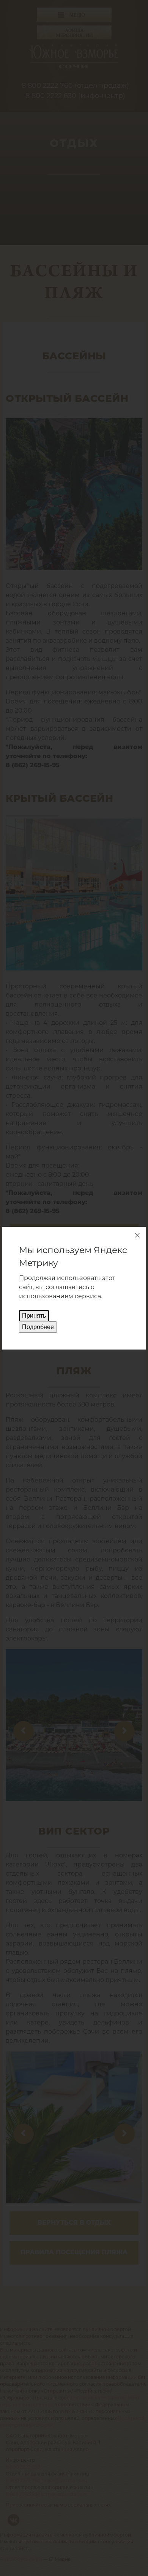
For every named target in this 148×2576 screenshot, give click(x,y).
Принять (34, 1316)
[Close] (137, 1235)
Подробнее (38, 1327)
